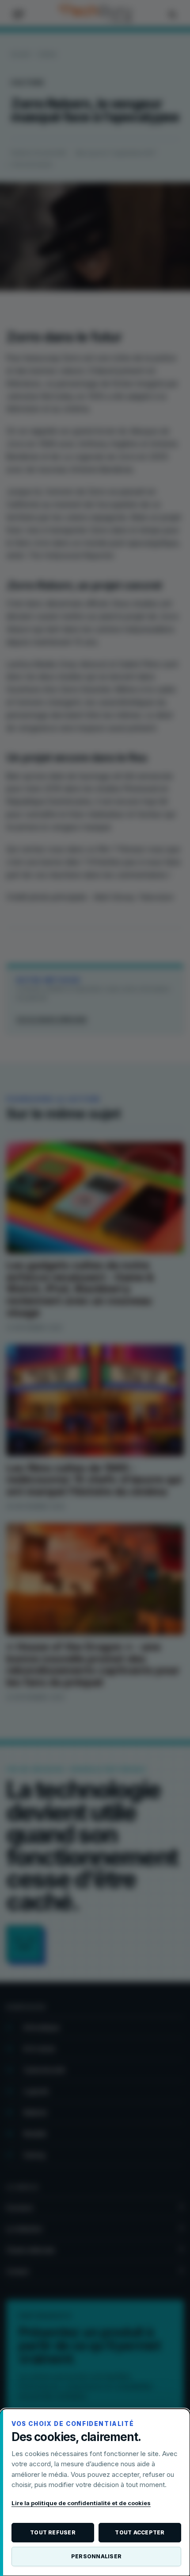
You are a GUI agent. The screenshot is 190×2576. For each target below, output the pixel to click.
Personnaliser (96, 2556)
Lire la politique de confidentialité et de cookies (81, 2503)
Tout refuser (53, 2532)
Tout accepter (140, 2532)
